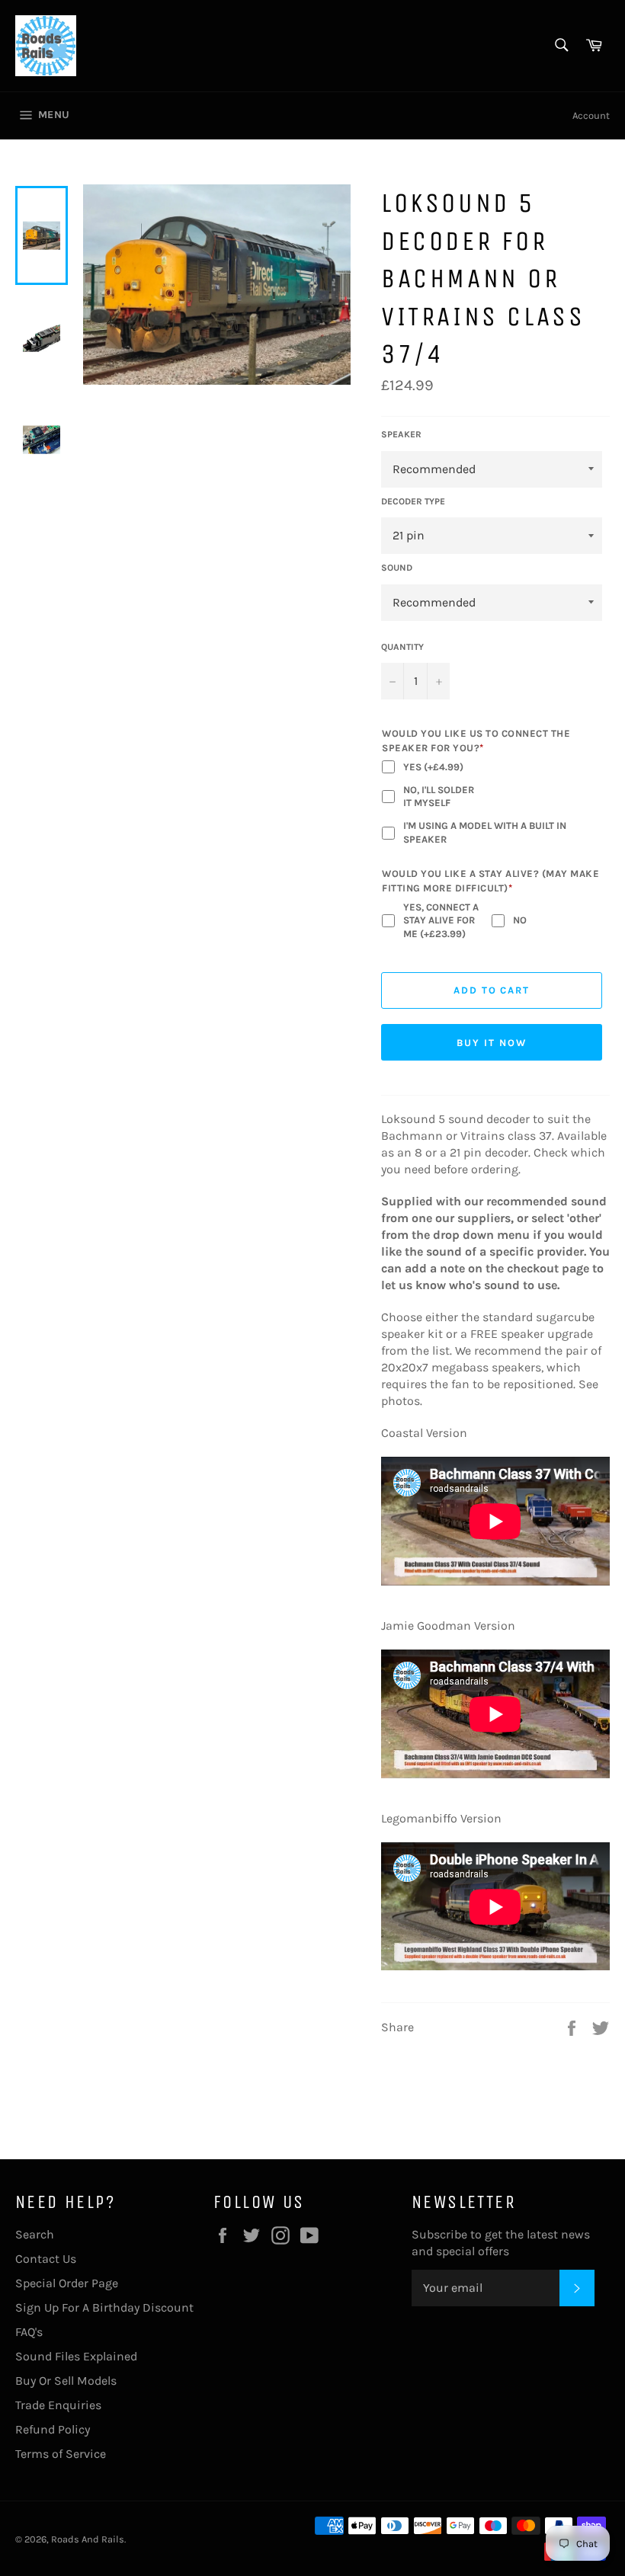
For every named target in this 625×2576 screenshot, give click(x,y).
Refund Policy (53, 2429)
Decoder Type (413, 501)
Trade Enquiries (58, 2405)
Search (35, 2234)
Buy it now (492, 1043)
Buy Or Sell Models (66, 2381)
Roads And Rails (88, 2539)
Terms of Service (61, 2454)
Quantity (402, 647)
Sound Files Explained (76, 2356)
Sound (397, 568)
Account (591, 115)
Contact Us (46, 2259)
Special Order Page (67, 2283)
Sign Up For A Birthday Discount (104, 2307)
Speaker (401, 434)
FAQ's (29, 2332)
